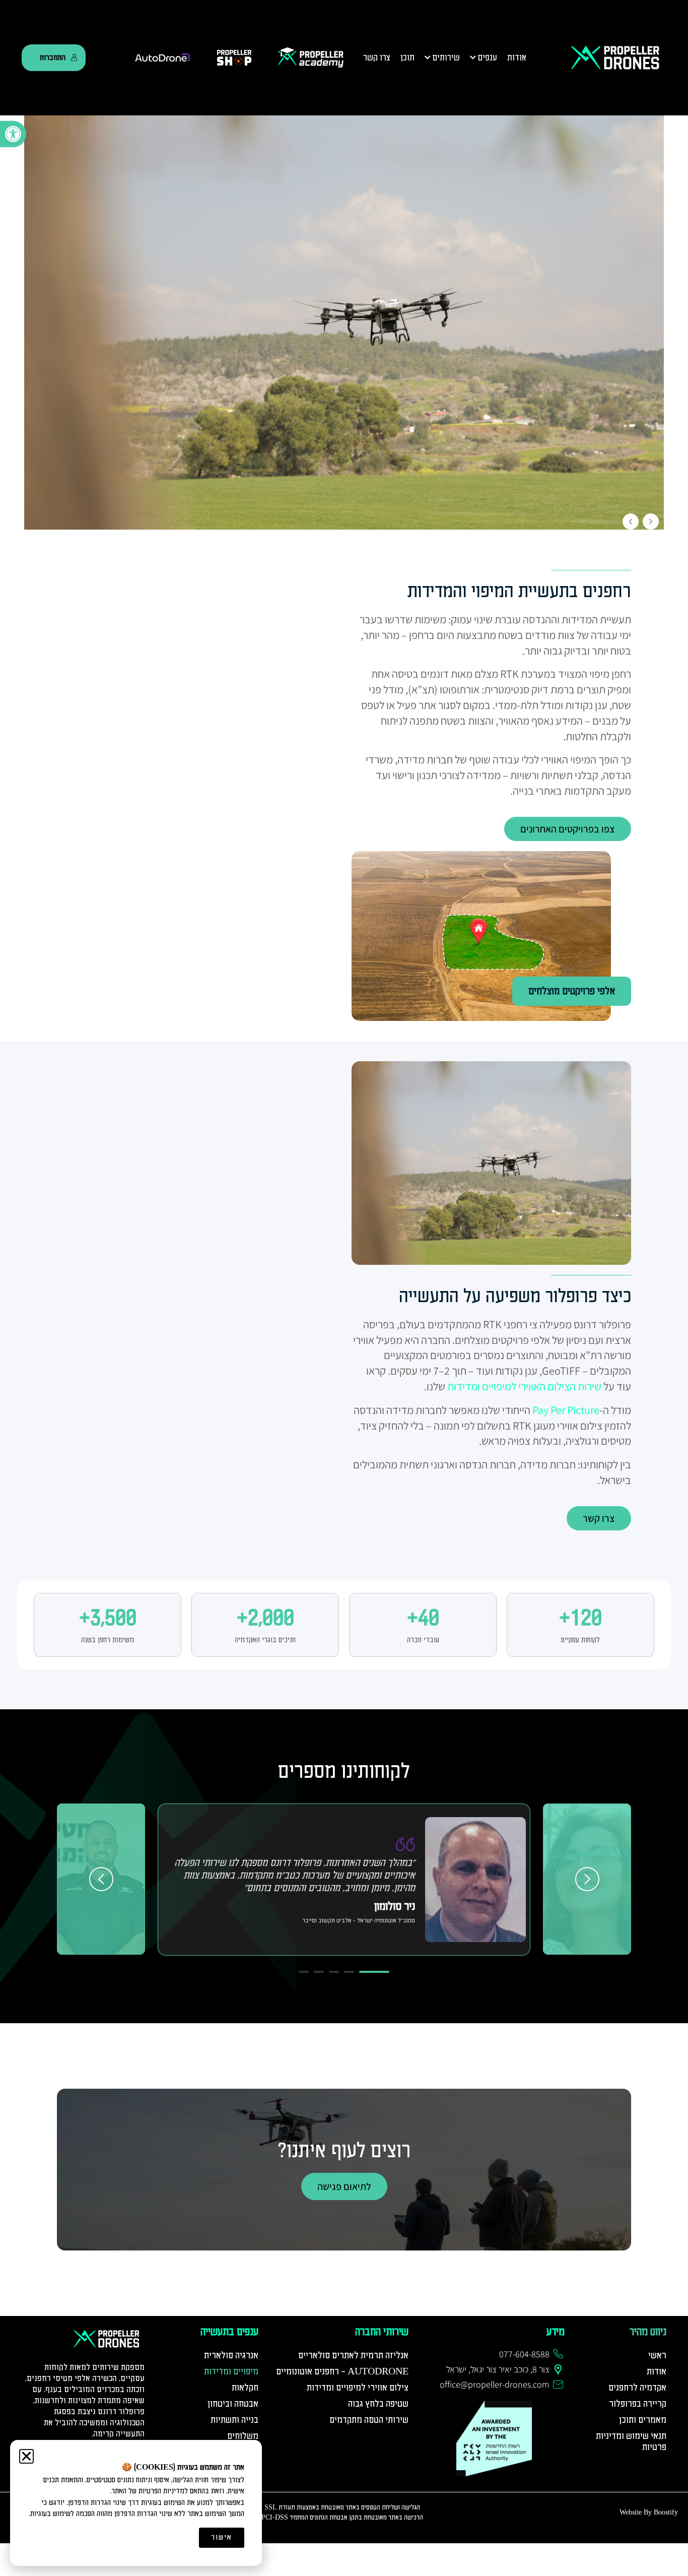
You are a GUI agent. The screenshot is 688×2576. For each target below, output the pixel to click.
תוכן (407, 58)
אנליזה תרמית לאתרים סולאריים (353, 2356)
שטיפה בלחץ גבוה (378, 2404)
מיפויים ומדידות (231, 2372)
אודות (517, 58)
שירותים (446, 58)
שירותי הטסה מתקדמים (369, 2420)
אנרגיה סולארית (231, 2356)
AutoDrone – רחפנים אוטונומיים (342, 2372)
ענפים (487, 58)
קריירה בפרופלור (638, 2404)
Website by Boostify (649, 2512)
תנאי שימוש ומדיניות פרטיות (631, 2442)
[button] (13, 134)
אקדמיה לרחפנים (637, 2388)
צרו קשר (377, 58)
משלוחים (243, 2436)
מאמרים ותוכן (643, 2420)
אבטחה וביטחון (233, 2404)
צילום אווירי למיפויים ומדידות (358, 2388)
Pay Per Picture (566, 1410)
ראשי (657, 2356)
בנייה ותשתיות (234, 2420)
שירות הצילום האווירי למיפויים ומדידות (524, 1386)
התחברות (53, 57)
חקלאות (245, 2388)
